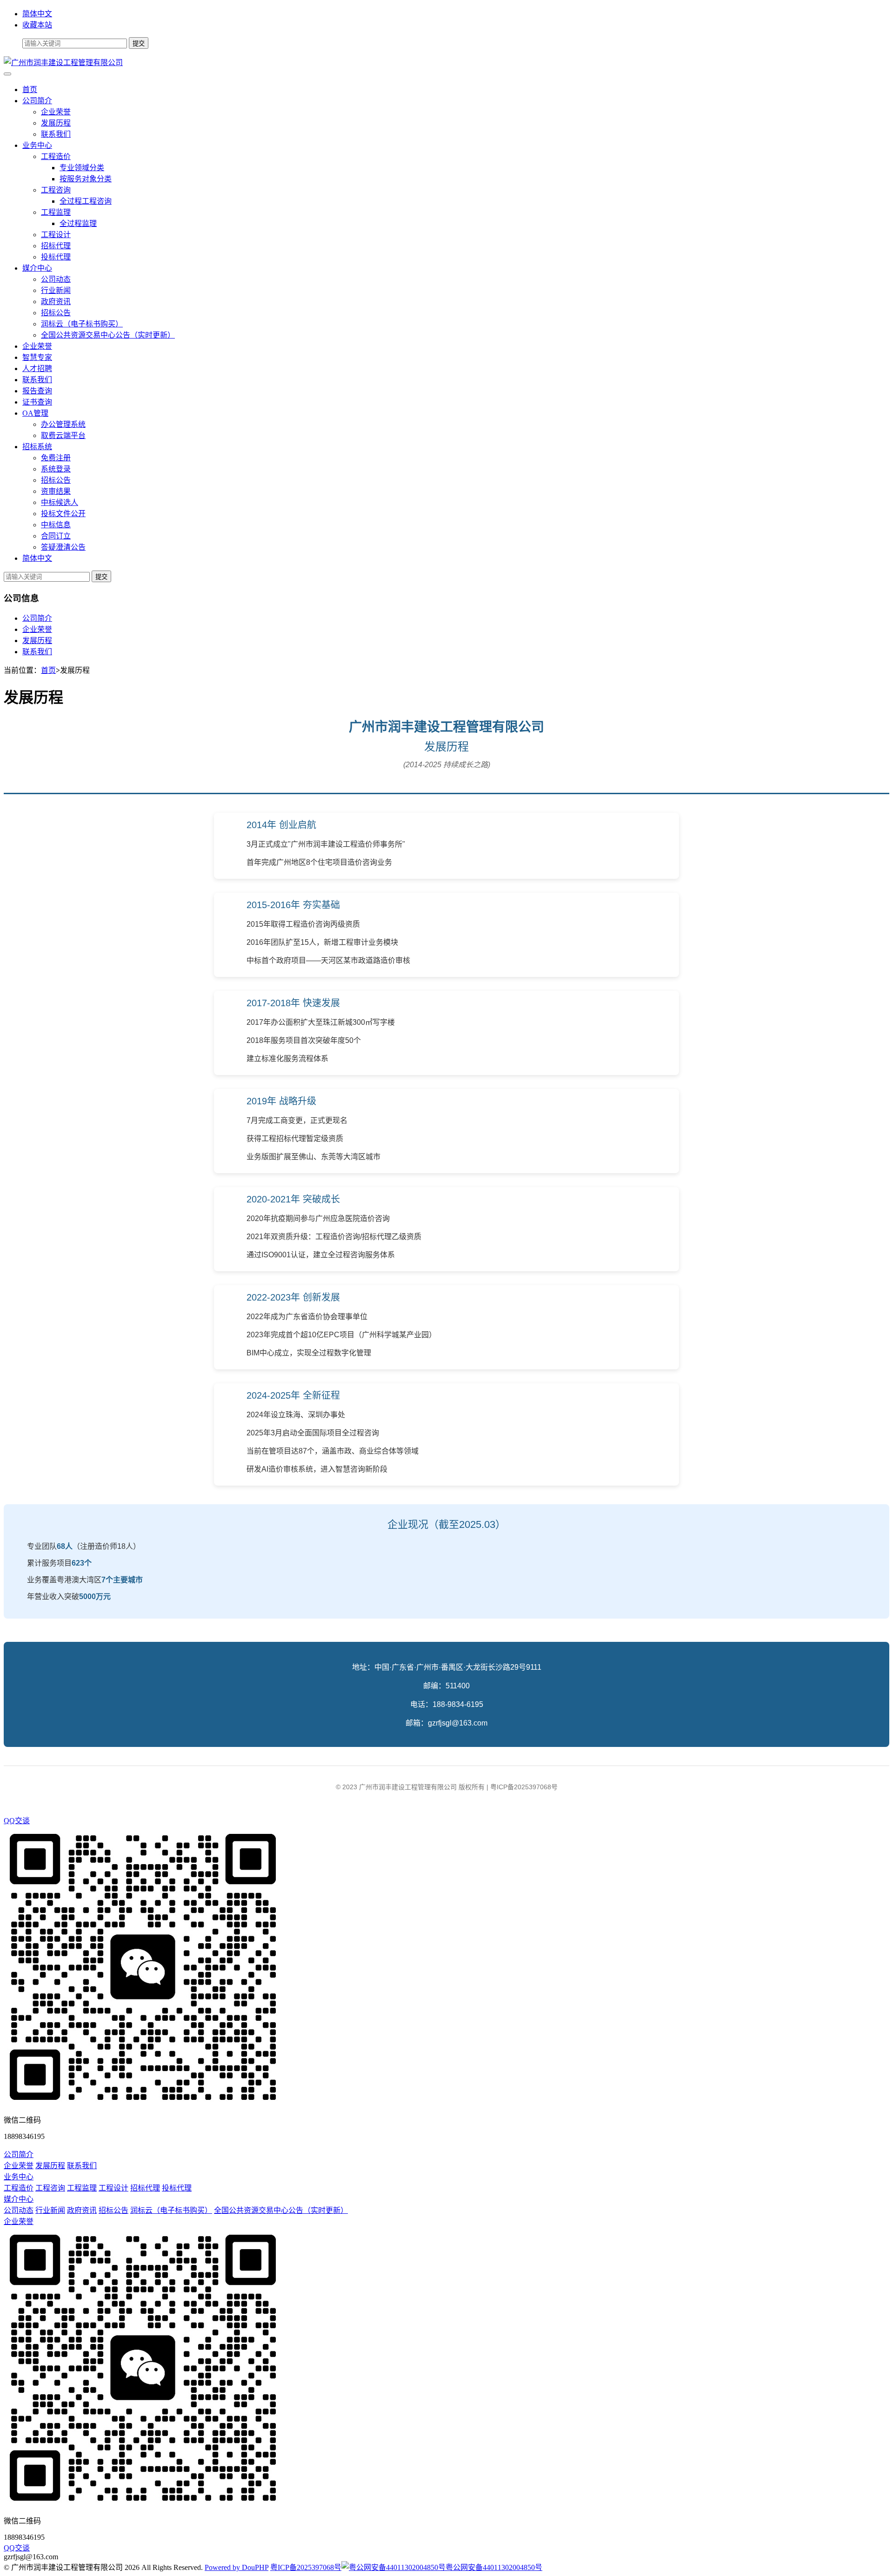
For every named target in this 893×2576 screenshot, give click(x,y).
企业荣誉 (56, 112)
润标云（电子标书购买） (82, 324)
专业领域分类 (82, 168)
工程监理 (56, 212)
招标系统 (37, 447)
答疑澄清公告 (63, 547)
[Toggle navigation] (7, 74)
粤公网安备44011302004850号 (494, 2567)
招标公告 (56, 313)
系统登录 (56, 469)
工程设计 (56, 235)
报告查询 (37, 391)
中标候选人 (60, 502)
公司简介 (37, 101)
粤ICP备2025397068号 (306, 2567)
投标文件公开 (63, 514)
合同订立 (56, 536)
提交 (101, 577)
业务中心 (37, 145)
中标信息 (56, 525)
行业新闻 (56, 290)
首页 (30, 90)
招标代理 (56, 246)
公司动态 (56, 279)
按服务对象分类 (86, 179)
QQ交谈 (17, 1821)
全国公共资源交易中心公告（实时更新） (108, 335)
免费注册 (56, 458)
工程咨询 (56, 190)
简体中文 (37, 14)
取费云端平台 (63, 435)
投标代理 (56, 257)
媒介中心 (37, 268)
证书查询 (37, 402)
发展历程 (56, 123)
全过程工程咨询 (86, 201)
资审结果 (56, 491)
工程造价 (56, 156)
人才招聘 (37, 368)
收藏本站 (37, 25)
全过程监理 (78, 223)
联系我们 (56, 134)
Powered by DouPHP (237, 2567)
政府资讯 (56, 302)
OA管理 (35, 413)
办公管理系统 (63, 424)
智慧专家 (37, 357)
